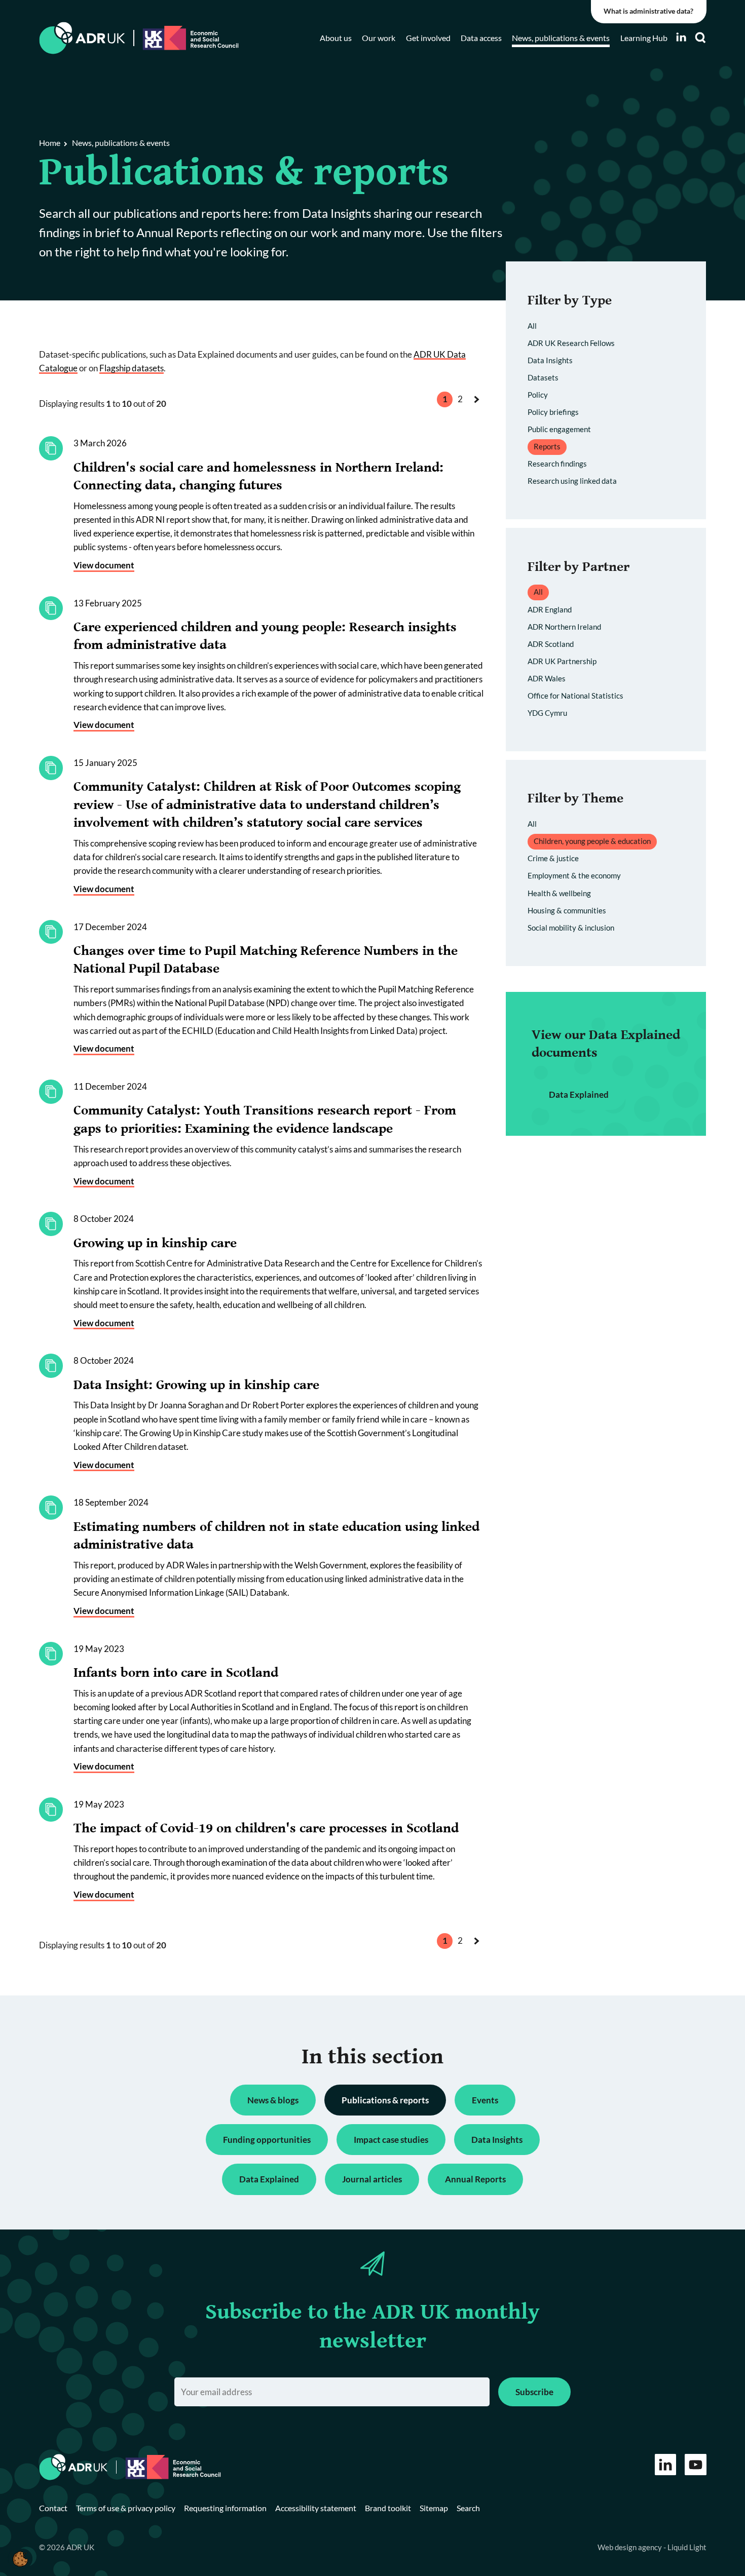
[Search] (700, 38)
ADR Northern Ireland (564, 627)
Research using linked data (572, 481)
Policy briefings (553, 412)
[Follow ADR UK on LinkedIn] (681, 37)
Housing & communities (567, 910)
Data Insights (550, 360)
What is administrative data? (648, 11)
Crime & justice (553, 858)
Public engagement (559, 429)
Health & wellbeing (559, 893)
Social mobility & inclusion (571, 928)
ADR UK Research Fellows (571, 343)
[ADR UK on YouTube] (696, 2465)
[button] (20, 2559)
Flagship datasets (132, 368)
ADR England (550, 609)
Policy (538, 395)
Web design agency (630, 2547)
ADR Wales (547, 678)
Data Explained (579, 1094)
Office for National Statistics (575, 696)
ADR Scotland (551, 644)
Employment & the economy (574, 875)
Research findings (557, 464)
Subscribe (534, 2392)
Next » (479, 409)
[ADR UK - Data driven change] (82, 38)
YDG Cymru (547, 713)
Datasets (543, 377)
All (532, 326)
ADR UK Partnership (562, 661)
